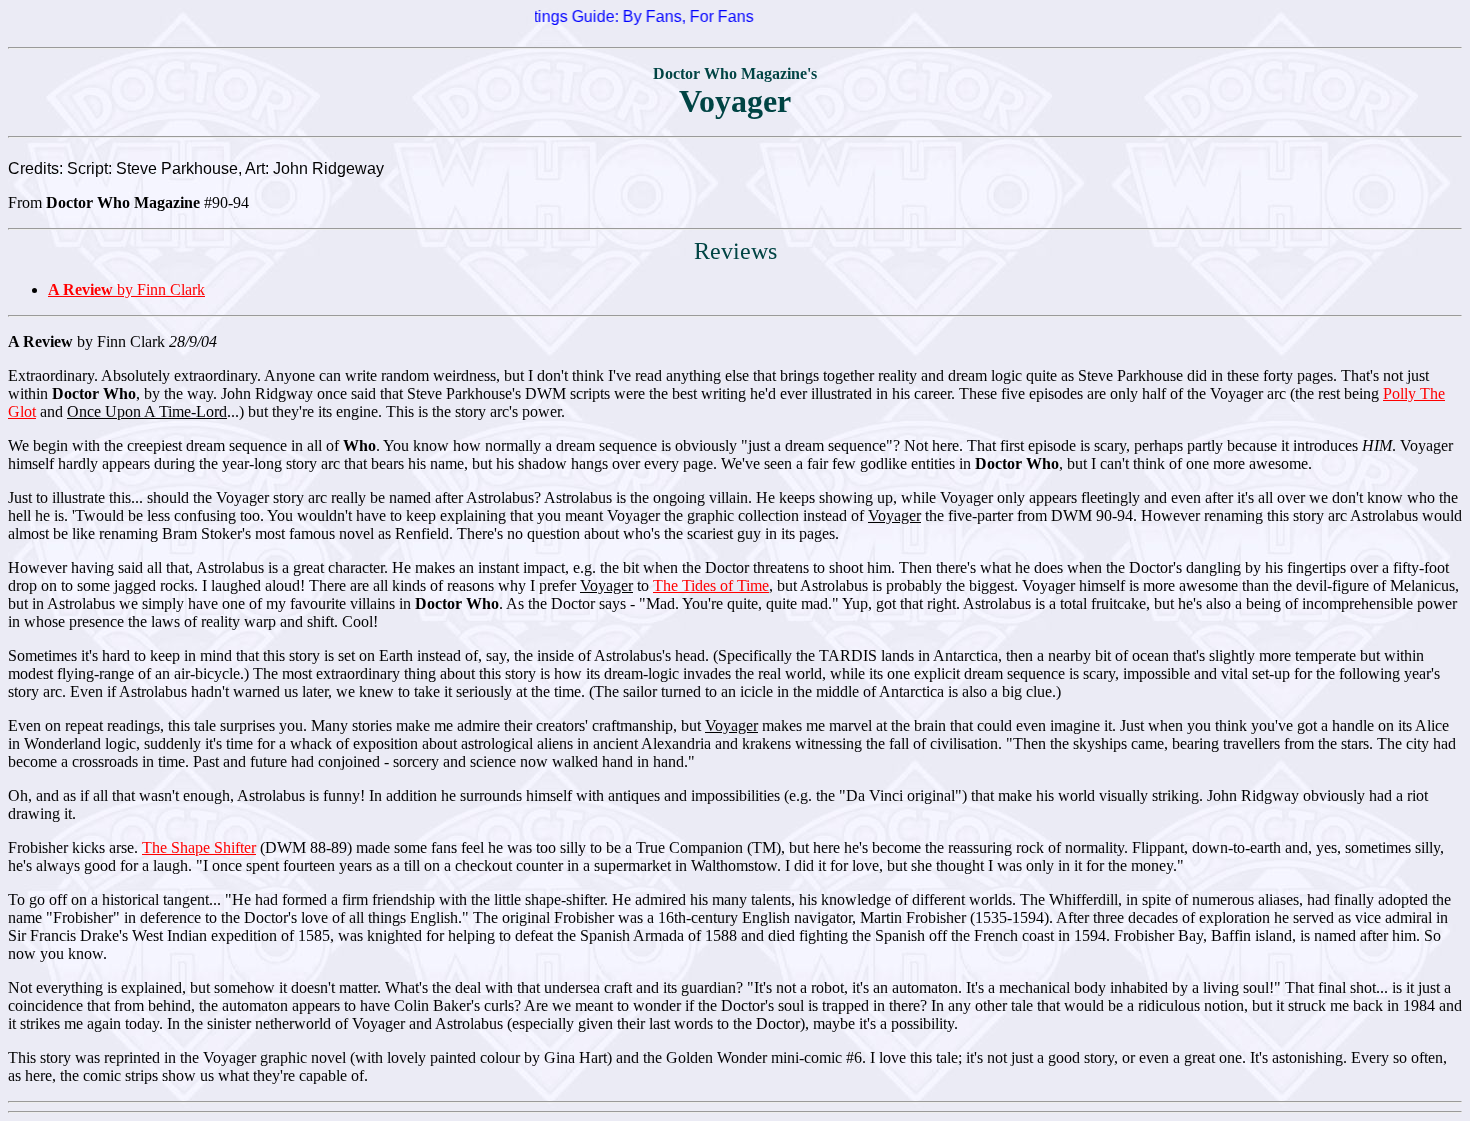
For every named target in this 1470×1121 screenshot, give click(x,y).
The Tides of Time (711, 585)
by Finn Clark (126, 289)
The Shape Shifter (199, 847)
